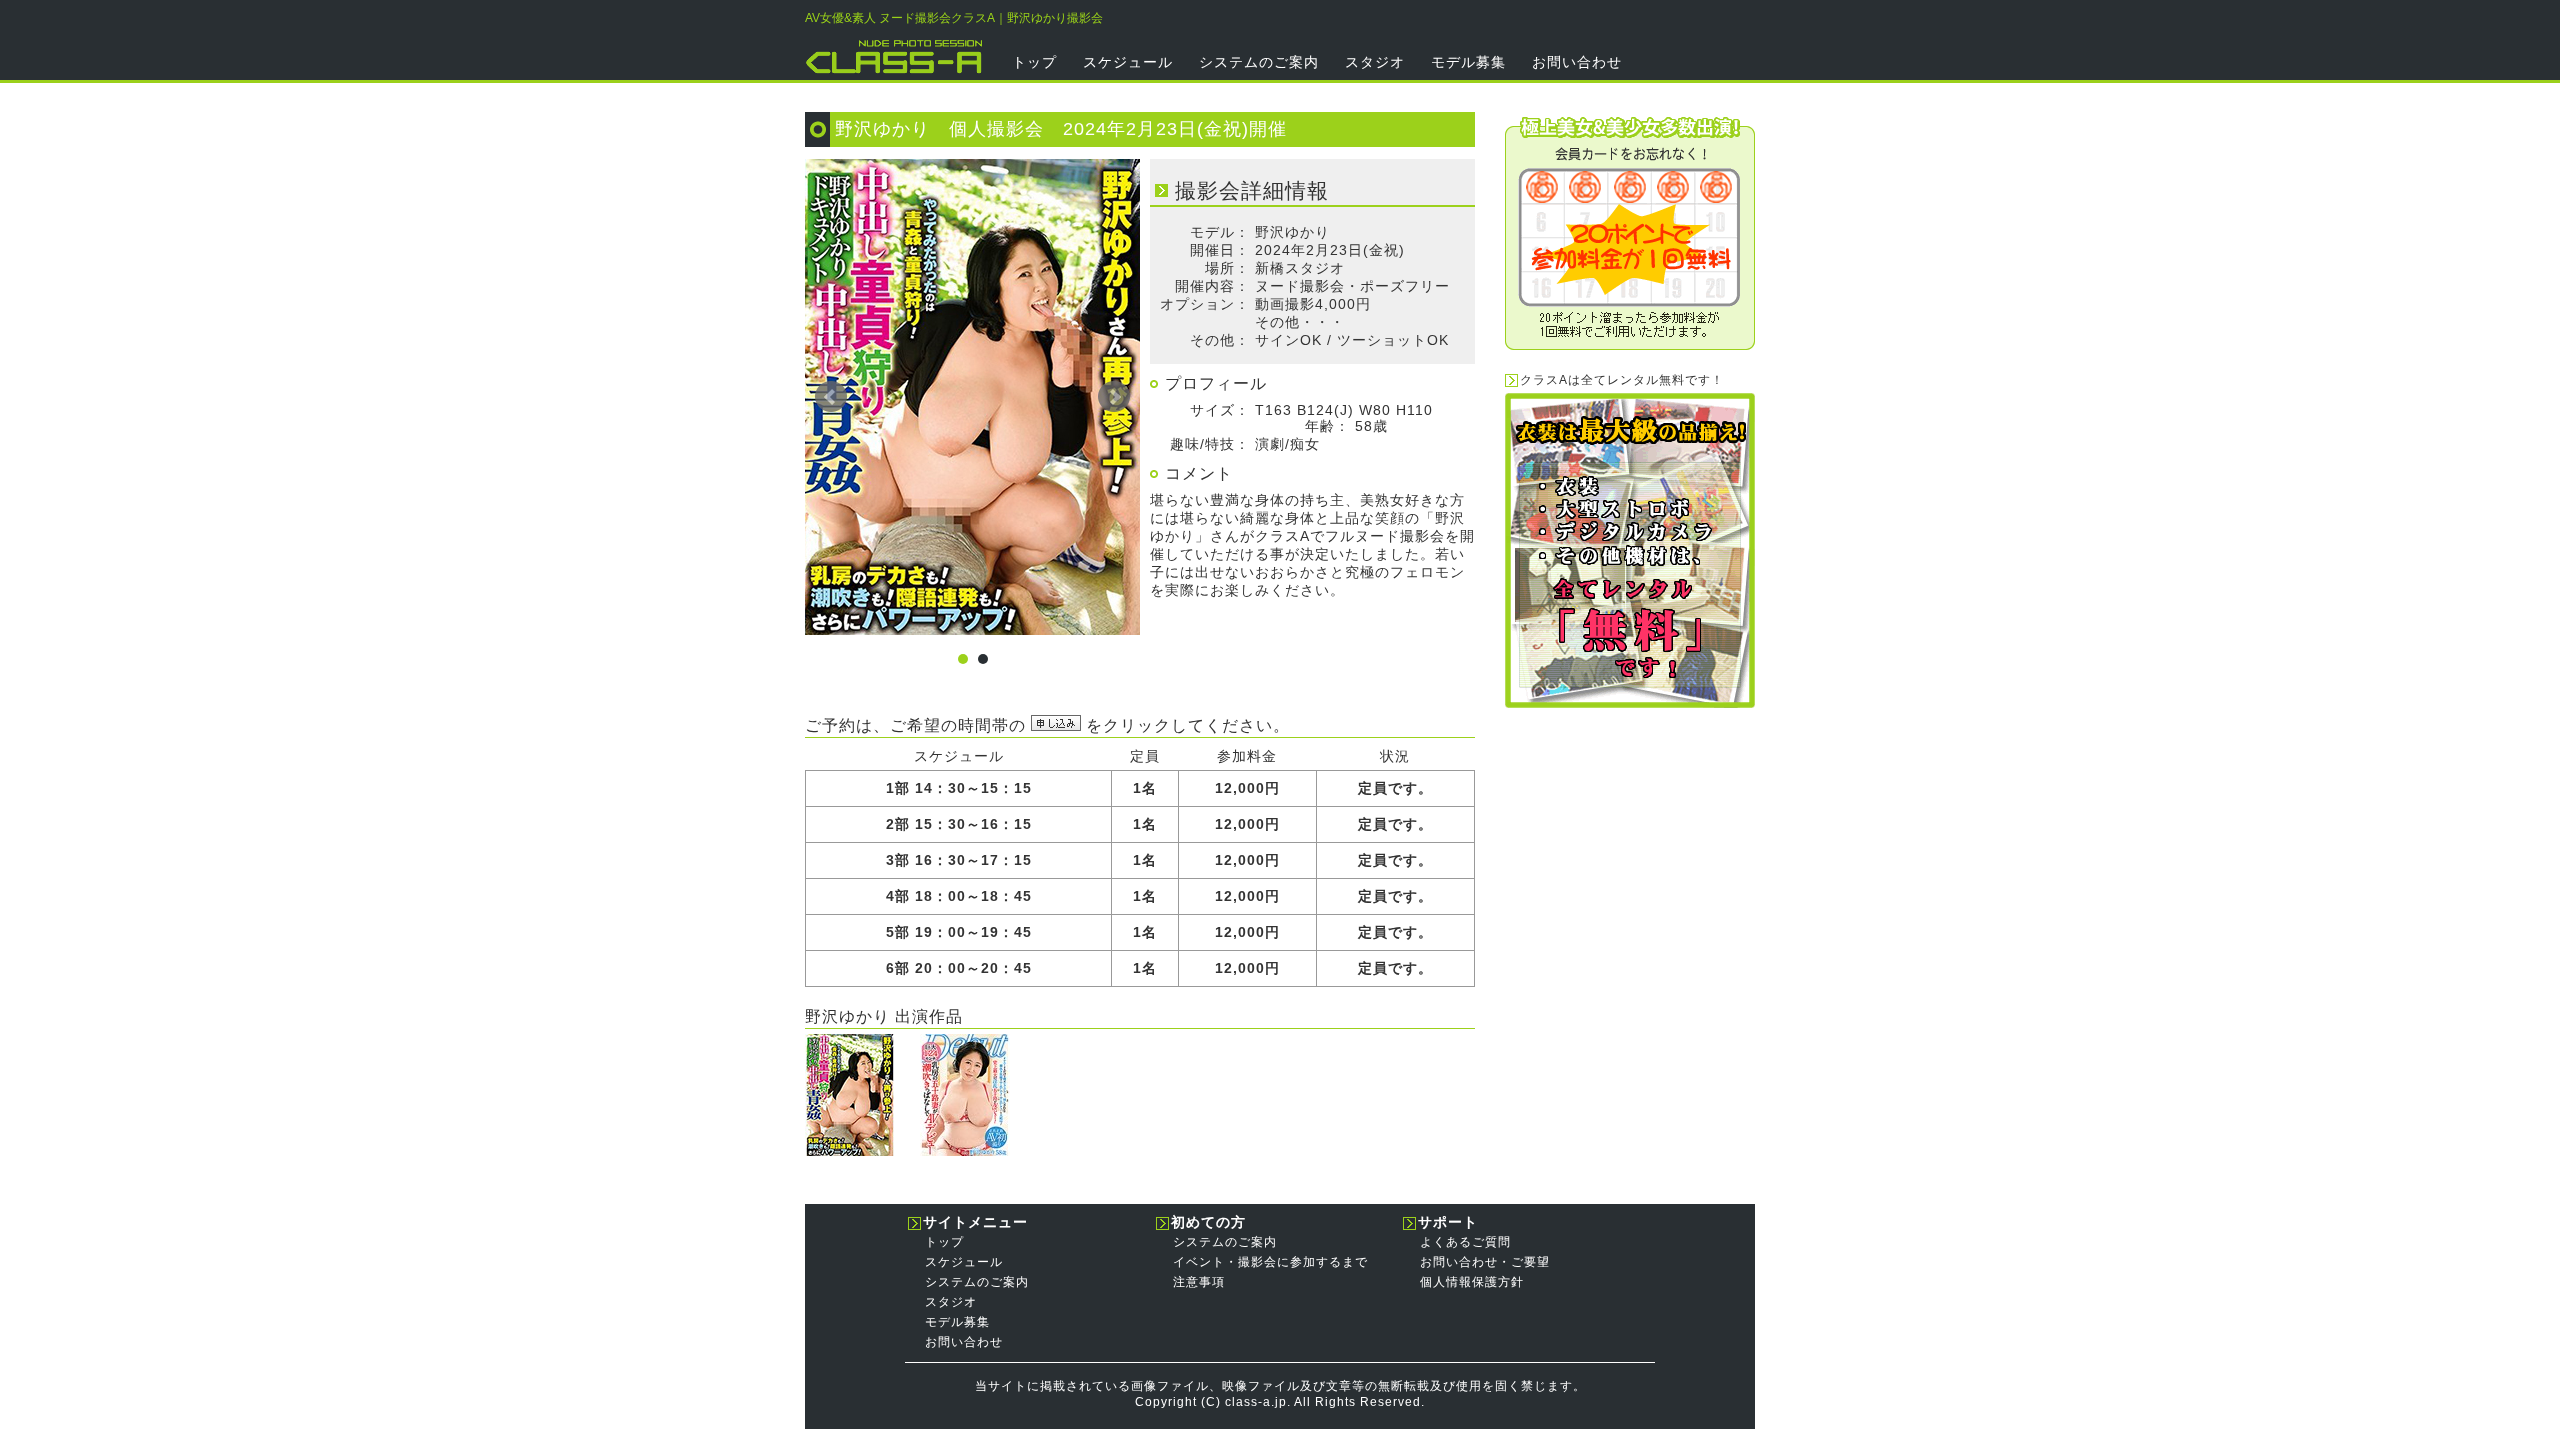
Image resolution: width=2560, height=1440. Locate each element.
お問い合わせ (1577, 62)
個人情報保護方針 (1472, 1282)
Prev (831, 397)
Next (1114, 397)
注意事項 (1199, 1282)
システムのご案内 (1259, 62)
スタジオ (1375, 62)
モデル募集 (1468, 62)
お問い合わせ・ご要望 (1485, 1262)
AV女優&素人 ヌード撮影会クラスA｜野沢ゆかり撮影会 (954, 18)
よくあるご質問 (1465, 1242)
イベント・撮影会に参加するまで (1270, 1262)
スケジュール (1128, 62)
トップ (1034, 62)
